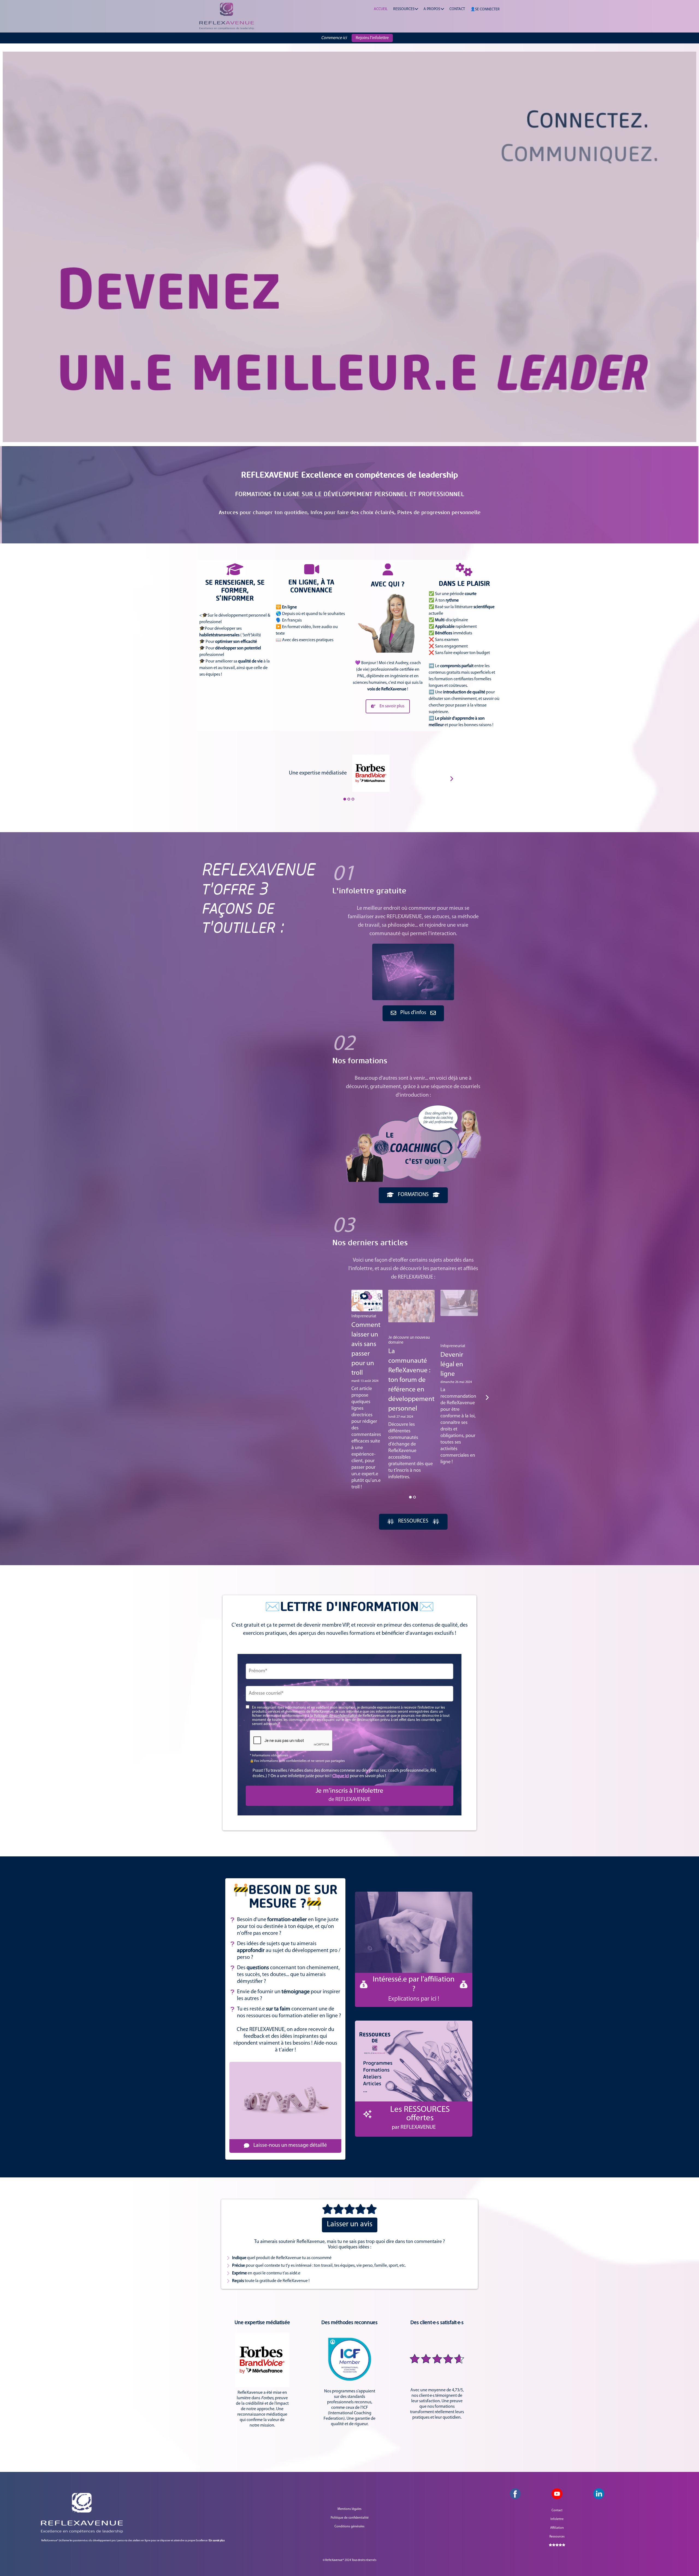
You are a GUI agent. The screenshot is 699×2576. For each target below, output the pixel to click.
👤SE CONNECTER (485, 9)
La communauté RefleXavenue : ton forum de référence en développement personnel (411, 1380)
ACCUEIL (381, 9)
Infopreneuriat (364, 1316)
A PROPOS (432, 9)
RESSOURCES (404, 9)
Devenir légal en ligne (452, 1364)
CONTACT (457, 9)
